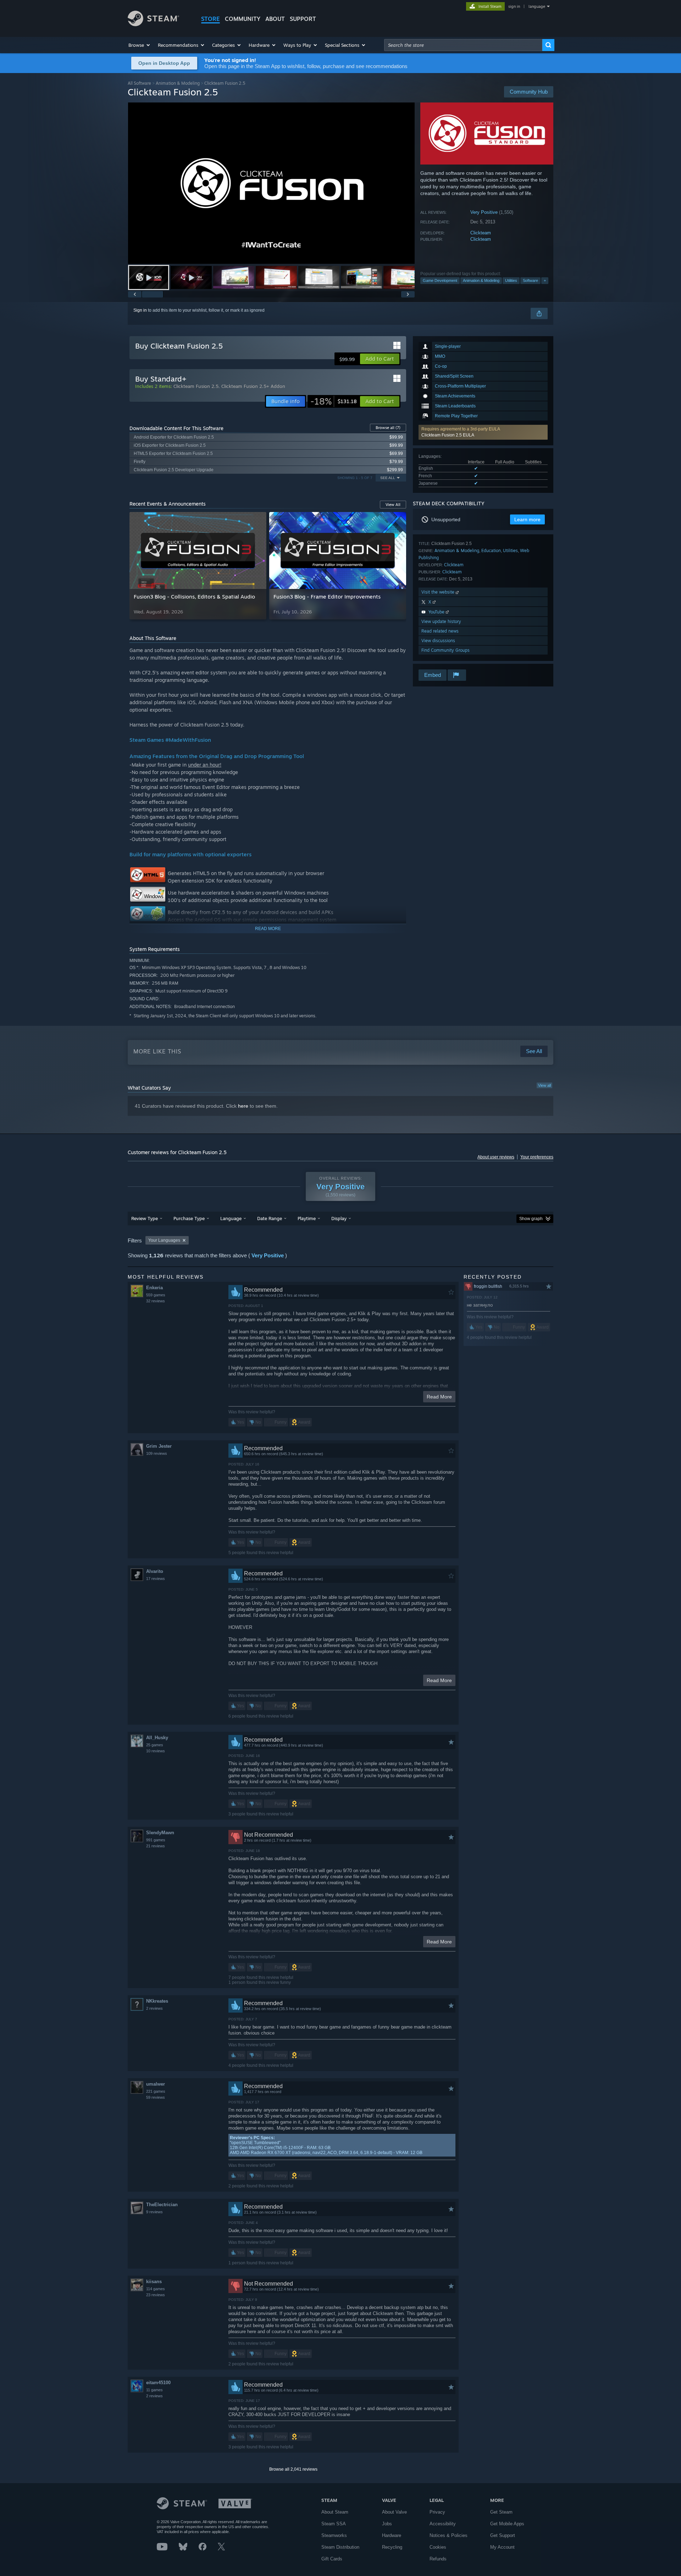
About (275, 19)
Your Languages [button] (164, 1240)
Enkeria (154, 1288)
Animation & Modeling (178, 83)
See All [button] (388, 478)
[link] (334, 401)
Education (491, 550)
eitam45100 (158, 2383)
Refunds (438, 2559)
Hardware (392, 2535)
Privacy (437, 2512)
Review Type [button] (145, 1218)
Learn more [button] (527, 519)
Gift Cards (332, 2559)
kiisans (154, 2282)
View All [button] (393, 505)
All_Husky (157, 1738)
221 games (156, 2091)
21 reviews (156, 1846)
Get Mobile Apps (507, 2524)
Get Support (503, 2535)
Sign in (140, 310)
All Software (139, 83)
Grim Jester (159, 1446)
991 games (156, 1840)
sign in (514, 6)
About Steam (335, 2512)
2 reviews (154, 2008)
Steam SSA (334, 2524)
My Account (502, 2547)
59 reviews (156, 2097)
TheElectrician (162, 2205)
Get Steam (501, 2512)
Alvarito (155, 1571)
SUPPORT (303, 19)
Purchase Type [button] (189, 1218)
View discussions (438, 641)
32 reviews (156, 1301)
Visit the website (439, 592)
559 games (156, 1295)
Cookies (438, 2547)
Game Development (440, 280)
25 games (155, 1745)
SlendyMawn (160, 1833)
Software (530, 280)
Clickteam (481, 233)
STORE (211, 19)
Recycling (392, 2547)
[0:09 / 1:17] (271, 183)
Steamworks (334, 2535)
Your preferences (537, 1157)
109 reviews (157, 1453)
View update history (441, 621)
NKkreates (157, 2001)
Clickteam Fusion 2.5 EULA (448, 435)
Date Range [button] (270, 1218)
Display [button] (339, 1218)
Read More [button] (439, 1397)
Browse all (388, 428)
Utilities (511, 280)
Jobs (387, 2524)
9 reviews (154, 2212)
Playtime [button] (307, 1218)
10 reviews (156, 1751)
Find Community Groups (445, 650)
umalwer (156, 2084)
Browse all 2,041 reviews (293, 2469)
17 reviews (156, 1579)
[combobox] (463, 45)
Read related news (440, 631)
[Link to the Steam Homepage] (153, 24)
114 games (156, 2289)
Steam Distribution (340, 2547)
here (243, 1106)
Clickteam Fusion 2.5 (196, 386)
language (537, 6)
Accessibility (443, 2524)
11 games (154, 2390)
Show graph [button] (531, 1219)
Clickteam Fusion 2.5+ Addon (253, 386)
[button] (140, 45)
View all (544, 1085)
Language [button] (231, 1218)
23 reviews (156, 2295)
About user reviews (496, 1157)
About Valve (394, 2512)
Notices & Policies (449, 2535)
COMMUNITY (243, 19)
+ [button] (545, 280)
